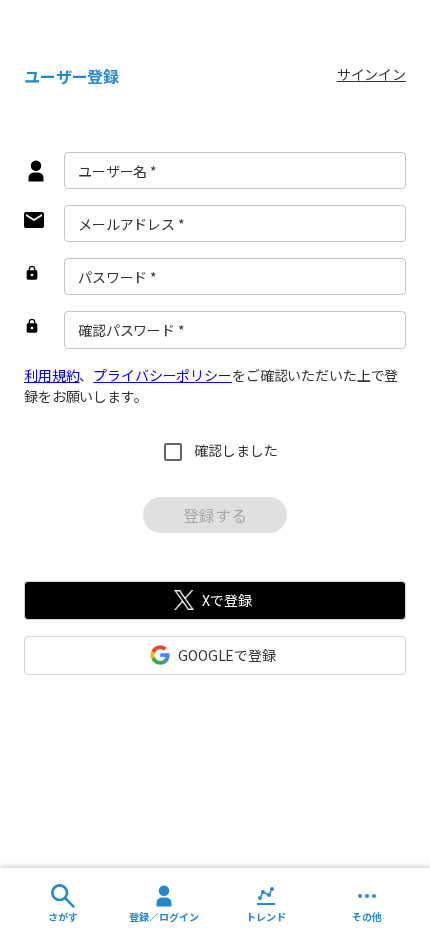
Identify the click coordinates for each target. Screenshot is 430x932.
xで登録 (226, 600)
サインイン (371, 74)
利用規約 (51, 375)
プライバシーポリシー (162, 375)
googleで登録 (227, 655)
